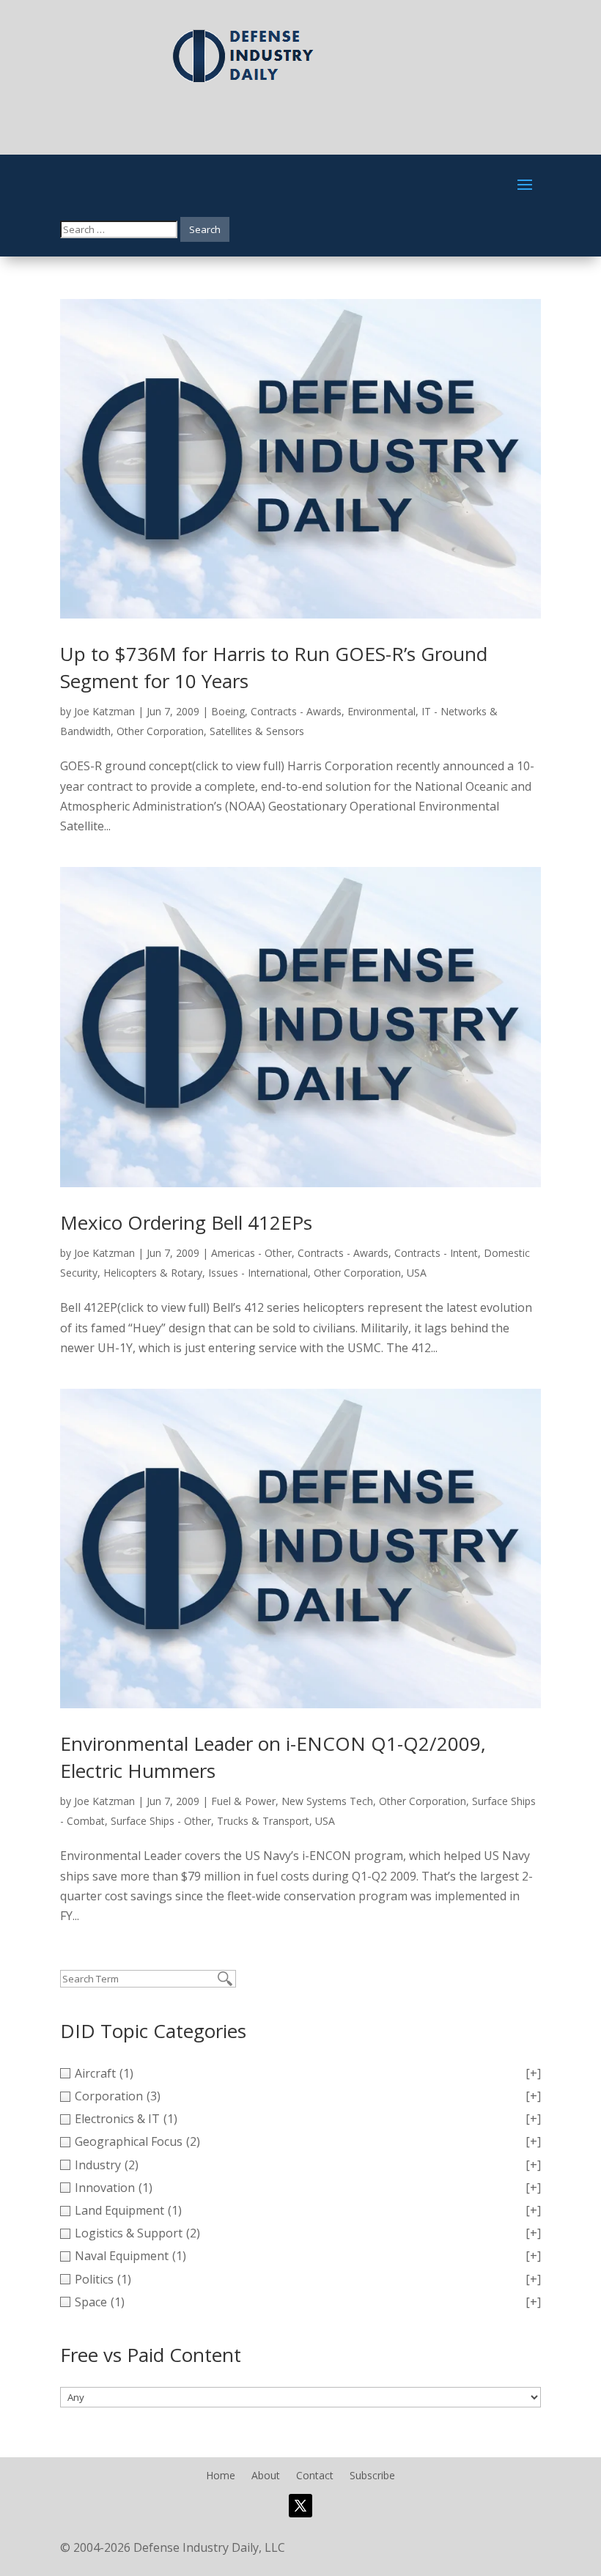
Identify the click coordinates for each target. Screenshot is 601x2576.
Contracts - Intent (436, 1253)
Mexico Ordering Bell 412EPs (186, 1222)
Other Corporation (160, 731)
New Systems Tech (327, 1801)
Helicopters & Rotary (153, 1273)
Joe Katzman (104, 711)
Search (205, 229)
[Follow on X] (300, 2506)
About (266, 2476)
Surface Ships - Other (161, 1821)
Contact (315, 2476)
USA (417, 1273)
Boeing (228, 711)
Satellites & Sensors (257, 731)
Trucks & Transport (263, 1821)
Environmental (381, 711)
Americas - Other (251, 1253)
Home (221, 2476)
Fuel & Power (243, 1801)
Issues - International (258, 1273)
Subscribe (372, 2476)
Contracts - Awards (296, 711)
